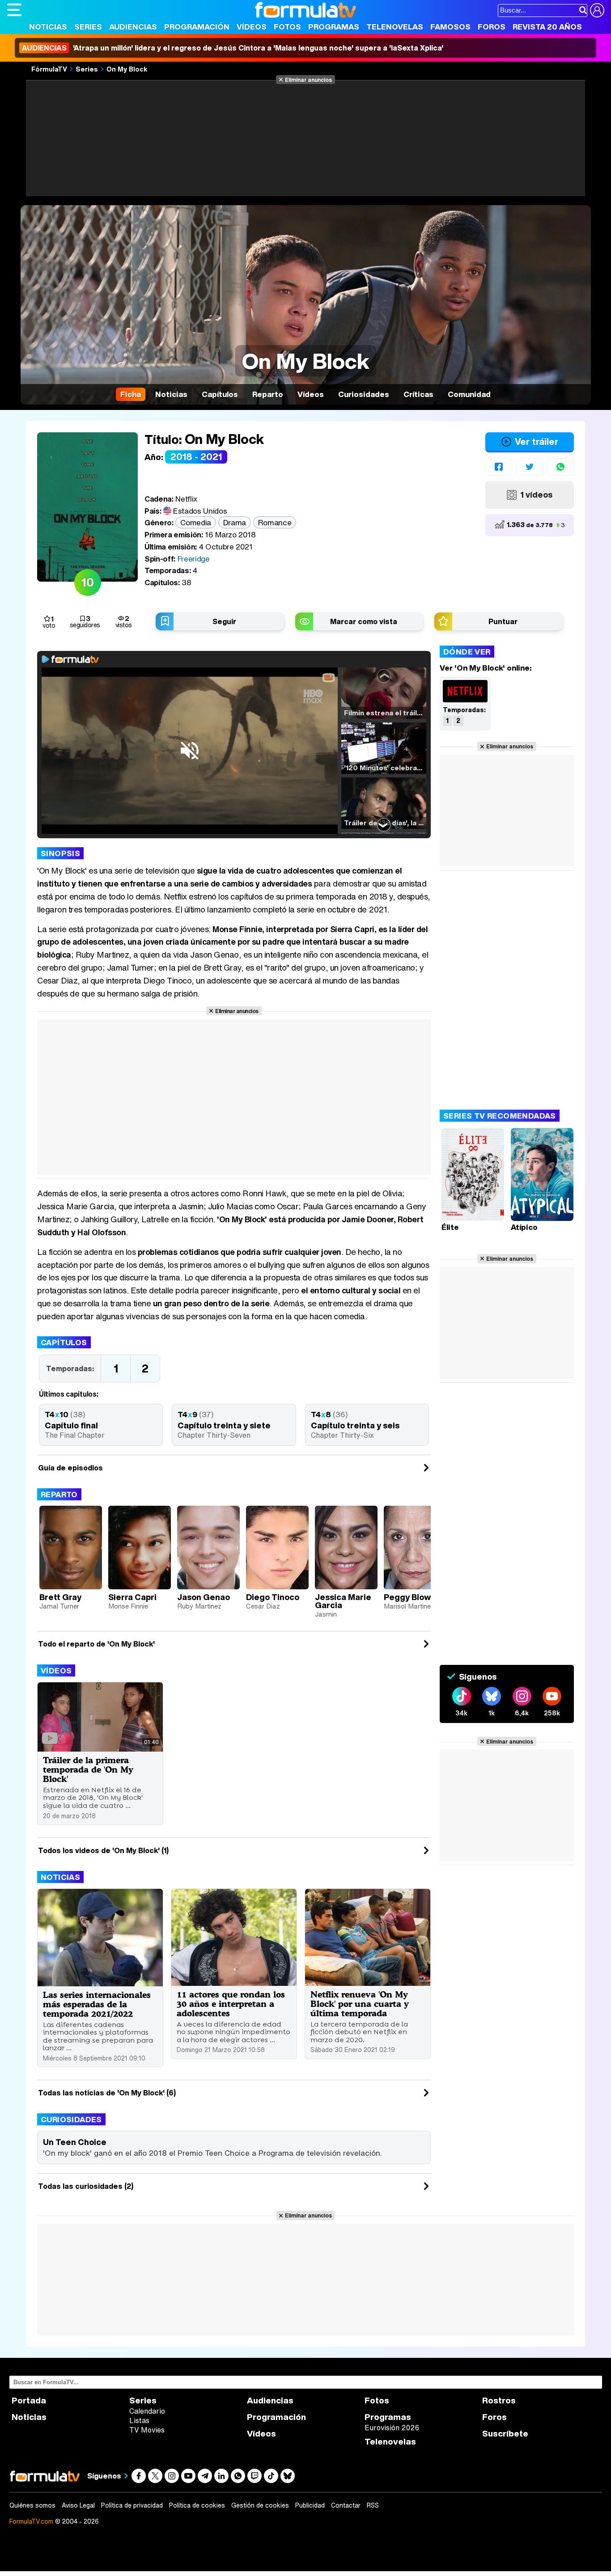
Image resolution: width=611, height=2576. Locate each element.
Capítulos (64, 1342)
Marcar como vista (364, 621)
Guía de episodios (70, 1468)
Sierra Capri (132, 1597)
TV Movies (147, 2430)
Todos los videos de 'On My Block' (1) (103, 1850)
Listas (139, 2420)
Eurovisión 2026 (392, 2428)
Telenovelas (395, 27)
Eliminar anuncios (308, 80)
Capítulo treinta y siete (224, 1425)
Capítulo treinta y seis (355, 1425)
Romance (275, 522)
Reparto (59, 1494)
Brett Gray (60, 1597)
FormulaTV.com (31, 2521)
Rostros (499, 2401)
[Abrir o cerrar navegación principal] (14, 10)
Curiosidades (71, 2119)
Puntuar (503, 621)
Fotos (287, 27)
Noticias (48, 27)
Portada (29, 2401)
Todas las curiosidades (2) (86, 2186)
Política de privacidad (132, 2505)
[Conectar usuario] (597, 10)
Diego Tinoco (273, 1597)
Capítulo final (71, 1425)
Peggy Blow (407, 1597)
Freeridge (194, 559)
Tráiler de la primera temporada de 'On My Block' (88, 1769)
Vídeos (252, 27)
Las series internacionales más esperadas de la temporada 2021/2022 (97, 2004)
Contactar (346, 2505)
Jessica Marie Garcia (343, 1601)
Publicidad (310, 2505)
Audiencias (133, 27)
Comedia (196, 522)
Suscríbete (505, 2434)
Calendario (147, 2411)
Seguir (224, 621)
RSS (373, 2505)
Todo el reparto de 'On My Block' (96, 1644)
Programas (334, 27)
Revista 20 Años (547, 27)
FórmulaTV (49, 69)
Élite (450, 1227)
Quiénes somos (32, 2505)
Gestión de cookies (260, 2505)
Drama (235, 522)
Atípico (524, 1227)
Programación (197, 27)
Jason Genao (204, 1597)
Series (88, 27)
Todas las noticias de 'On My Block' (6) (107, 2093)
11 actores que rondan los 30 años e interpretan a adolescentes (231, 2004)
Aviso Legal (78, 2505)
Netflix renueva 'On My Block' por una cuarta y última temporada (360, 2004)
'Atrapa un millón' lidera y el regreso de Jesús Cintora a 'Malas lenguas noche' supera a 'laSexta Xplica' (233, 48)
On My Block (127, 69)
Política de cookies (197, 2505)
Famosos (450, 27)
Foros (492, 27)
